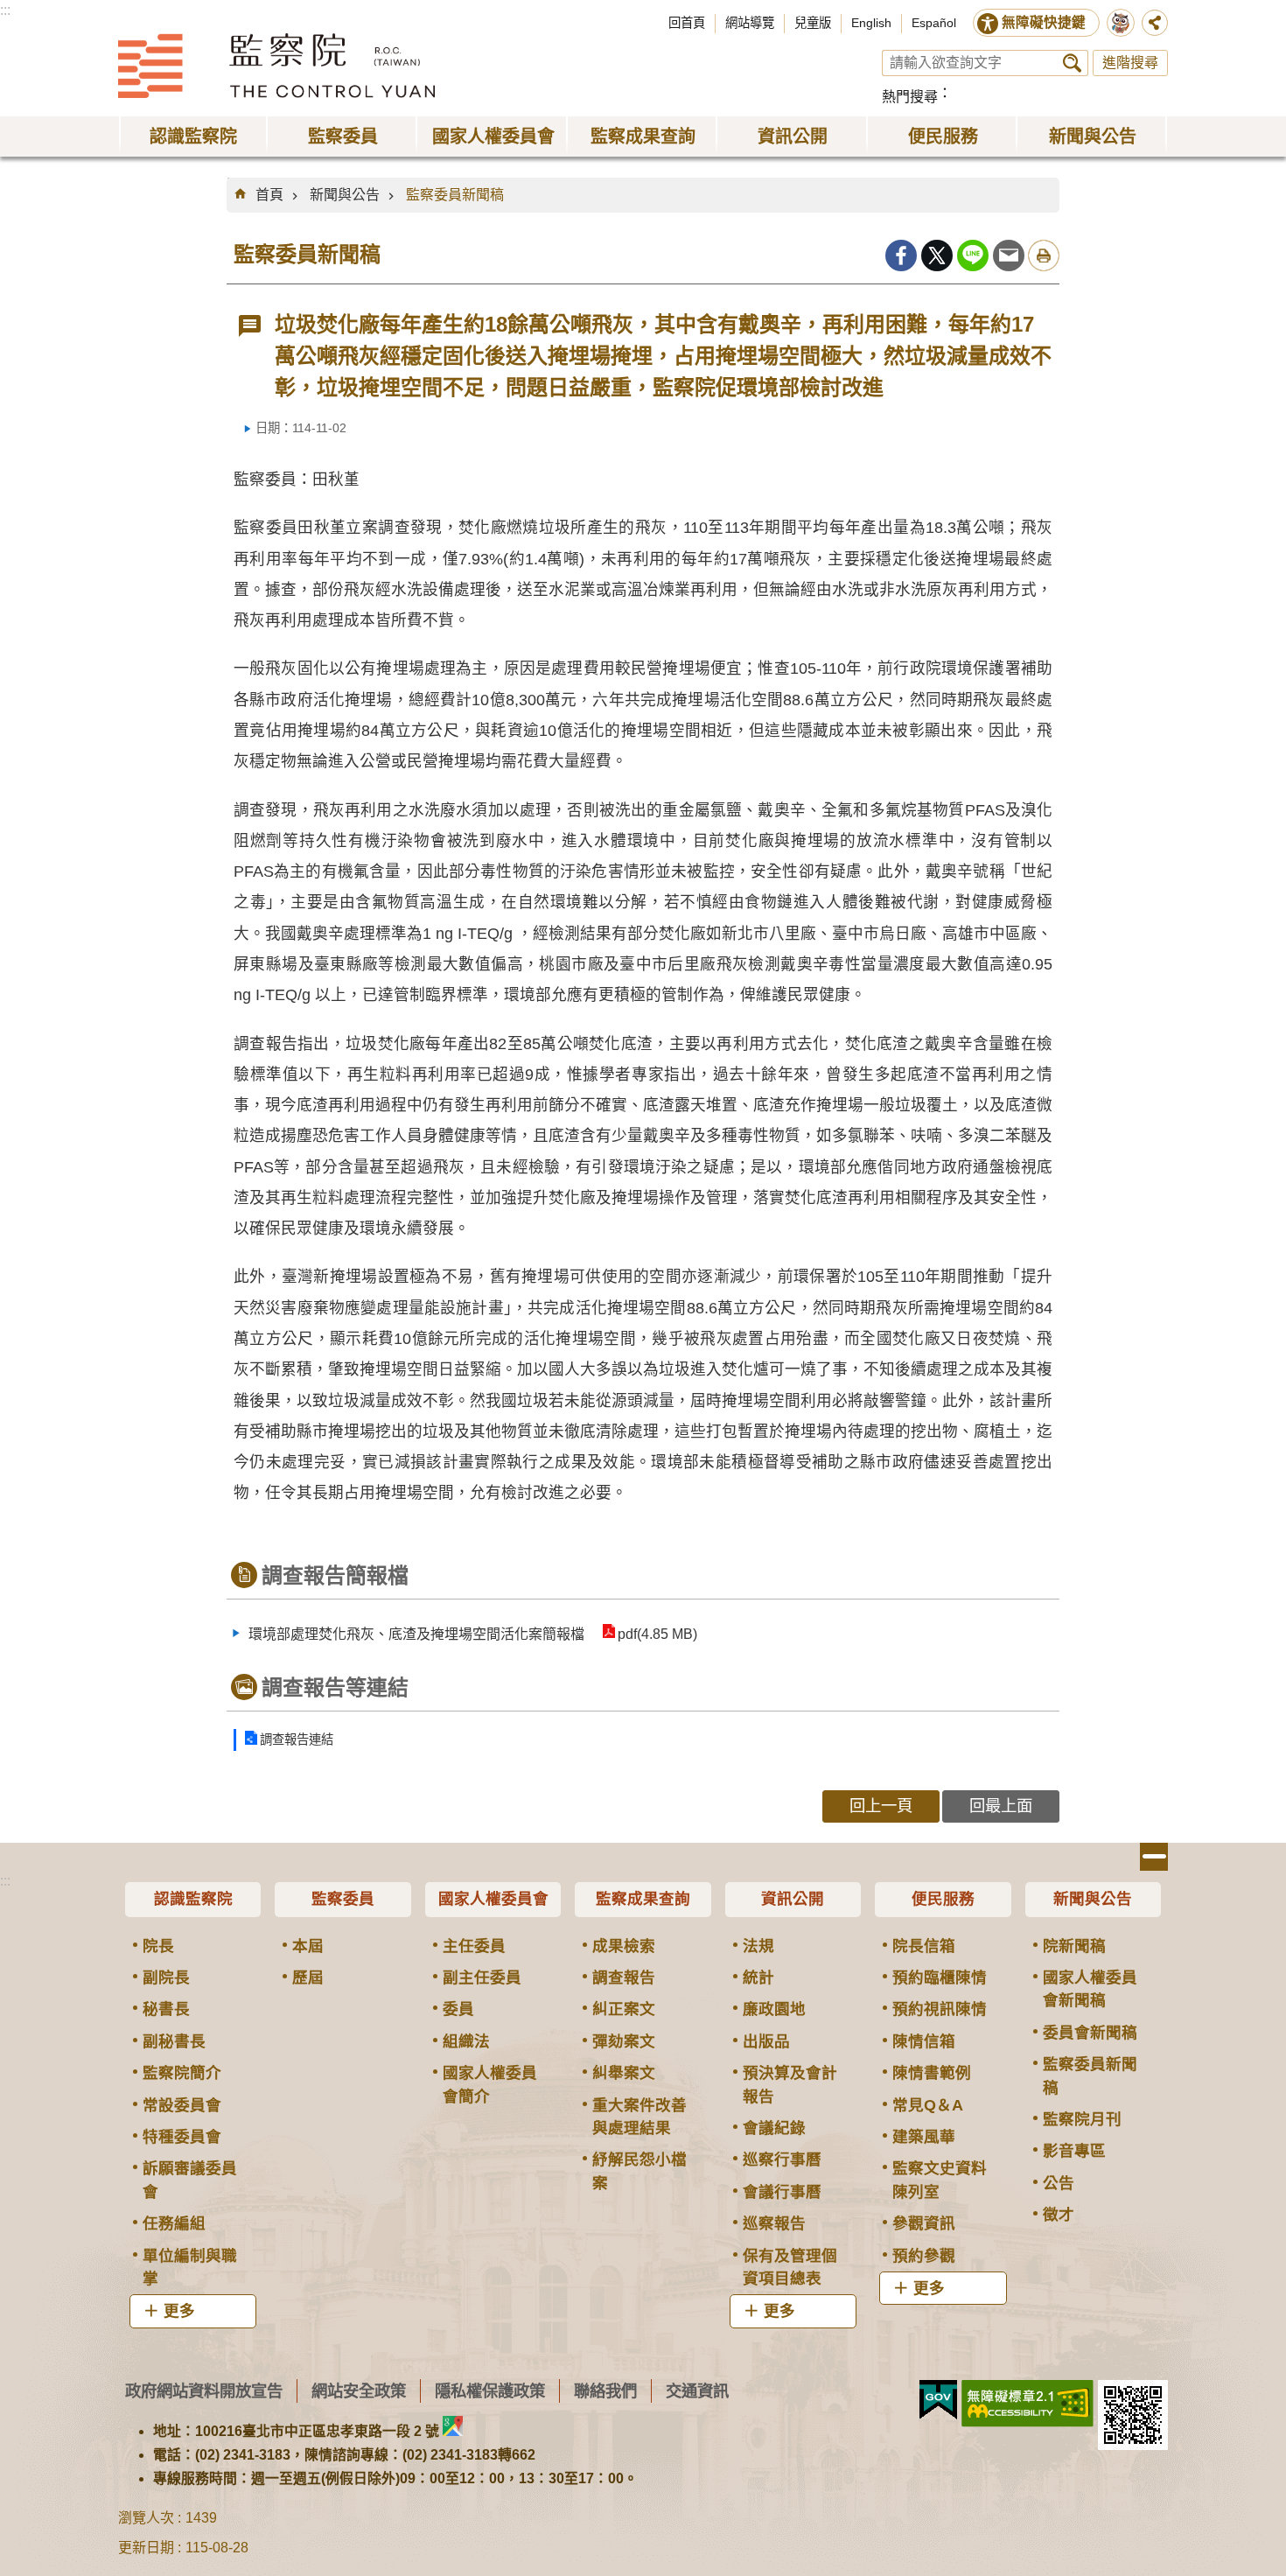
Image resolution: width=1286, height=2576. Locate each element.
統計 (758, 1977)
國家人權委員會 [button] (493, 136)
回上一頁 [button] (881, 1806)
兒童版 (813, 23)
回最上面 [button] (1001, 1806)
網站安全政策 (359, 2391)
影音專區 (1074, 2151)
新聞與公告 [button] (1093, 136)
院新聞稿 (1074, 1946)
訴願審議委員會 (190, 2180)
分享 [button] (1155, 23)
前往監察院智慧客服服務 (1121, 23)
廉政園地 (774, 2009)
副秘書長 (174, 2041)
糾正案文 (624, 2009)
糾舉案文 (624, 2073)
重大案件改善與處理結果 (640, 2117)
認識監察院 (193, 1899)
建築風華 (924, 2137)
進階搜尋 (1130, 63)
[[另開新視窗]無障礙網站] (1027, 2404)
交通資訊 (697, 2391)
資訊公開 (793, 1899)
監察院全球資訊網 (276, 66)
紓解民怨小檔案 (640, 2171)
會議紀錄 (774, 2128)
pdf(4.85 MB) (657, 1634)
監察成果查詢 (643, 1899)
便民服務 (943, 1899)
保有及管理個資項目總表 (790, 2267)
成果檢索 (624, 1946)
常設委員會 (182, 2105)
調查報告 (624, 1977)
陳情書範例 (932, 2073)
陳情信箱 (924, 2041)
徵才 (1059, 2215)
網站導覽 (750, 23)
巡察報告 (774, 2223)
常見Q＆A (928, 2105)
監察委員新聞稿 (455, 195)
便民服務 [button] (943, 136)
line (973, 255)
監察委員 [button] (343, 136)
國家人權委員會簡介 (490, 2084)
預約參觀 (924, 2256)
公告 (1059, 2183)
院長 (158, 1946)
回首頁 (687, 23)
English (871, 23)
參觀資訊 (924, 2223)
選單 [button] (1154, 1857)
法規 (758, 1946)
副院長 (166, 1977)
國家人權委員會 (493, 1899)
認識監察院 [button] (193, 136)
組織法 (466, 2041)
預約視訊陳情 (940, 2009)
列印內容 (1044, 255)
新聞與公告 (345, 195)
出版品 (766, 2041)
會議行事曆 (782, 2192)
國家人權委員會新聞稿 (1090, 1989)
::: (5, 10)
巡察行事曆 (782, 2159)
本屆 (308, 1946)
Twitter (937, 255)
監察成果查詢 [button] (643, 136)
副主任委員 (482, 1977)
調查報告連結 (297, 1739)
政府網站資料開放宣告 (204, 2391)
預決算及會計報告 (790, 2084)
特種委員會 (182, 2137)
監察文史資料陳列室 (940, 2180)
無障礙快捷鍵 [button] (1044, 22)
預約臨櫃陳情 (940, 1977)
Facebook (901, 255)
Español (934, 23)
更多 (179, 2311)
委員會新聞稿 (1090, 2033)
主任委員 (474, 1946)
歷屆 (308, 1977)
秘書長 (166, 2009)
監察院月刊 (1082, 2119)
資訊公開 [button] (793, 136)
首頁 (269, 195)
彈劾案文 (624, 2041)
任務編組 (174, 2223)
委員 (458, 2009)
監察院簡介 (182, 2073)
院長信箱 (924, 1946)
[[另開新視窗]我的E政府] (938, 2400)
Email (1009, 255)
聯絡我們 (605, 2391)
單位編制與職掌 (190, 2267)
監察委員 (343, 1899)
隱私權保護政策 (490, 2391)
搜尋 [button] (1072, 63)
